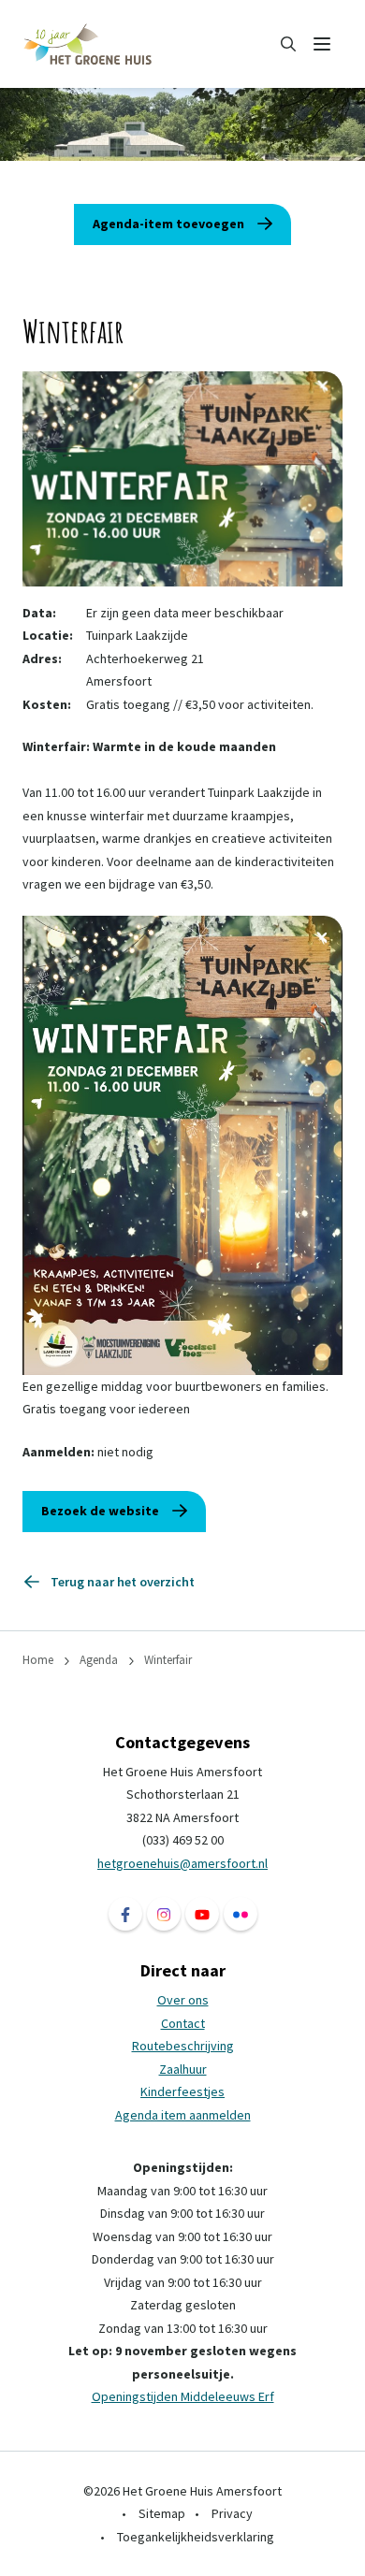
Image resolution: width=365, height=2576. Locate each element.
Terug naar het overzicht (123, 1582)
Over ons (183, 2000)
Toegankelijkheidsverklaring (196, 2537)
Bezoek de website (100, 1511)
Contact (183, 2023)
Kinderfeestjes (182, 2091)
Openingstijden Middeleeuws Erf (183, 2396)
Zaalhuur (183, 2069)
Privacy (232, 2513)
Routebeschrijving (183, 2046)
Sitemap (162, 2513)
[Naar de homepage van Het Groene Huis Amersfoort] (88, 44)
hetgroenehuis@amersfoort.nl (182, 1863)
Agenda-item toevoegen (168, 224)
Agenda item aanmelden (183, 2115)
